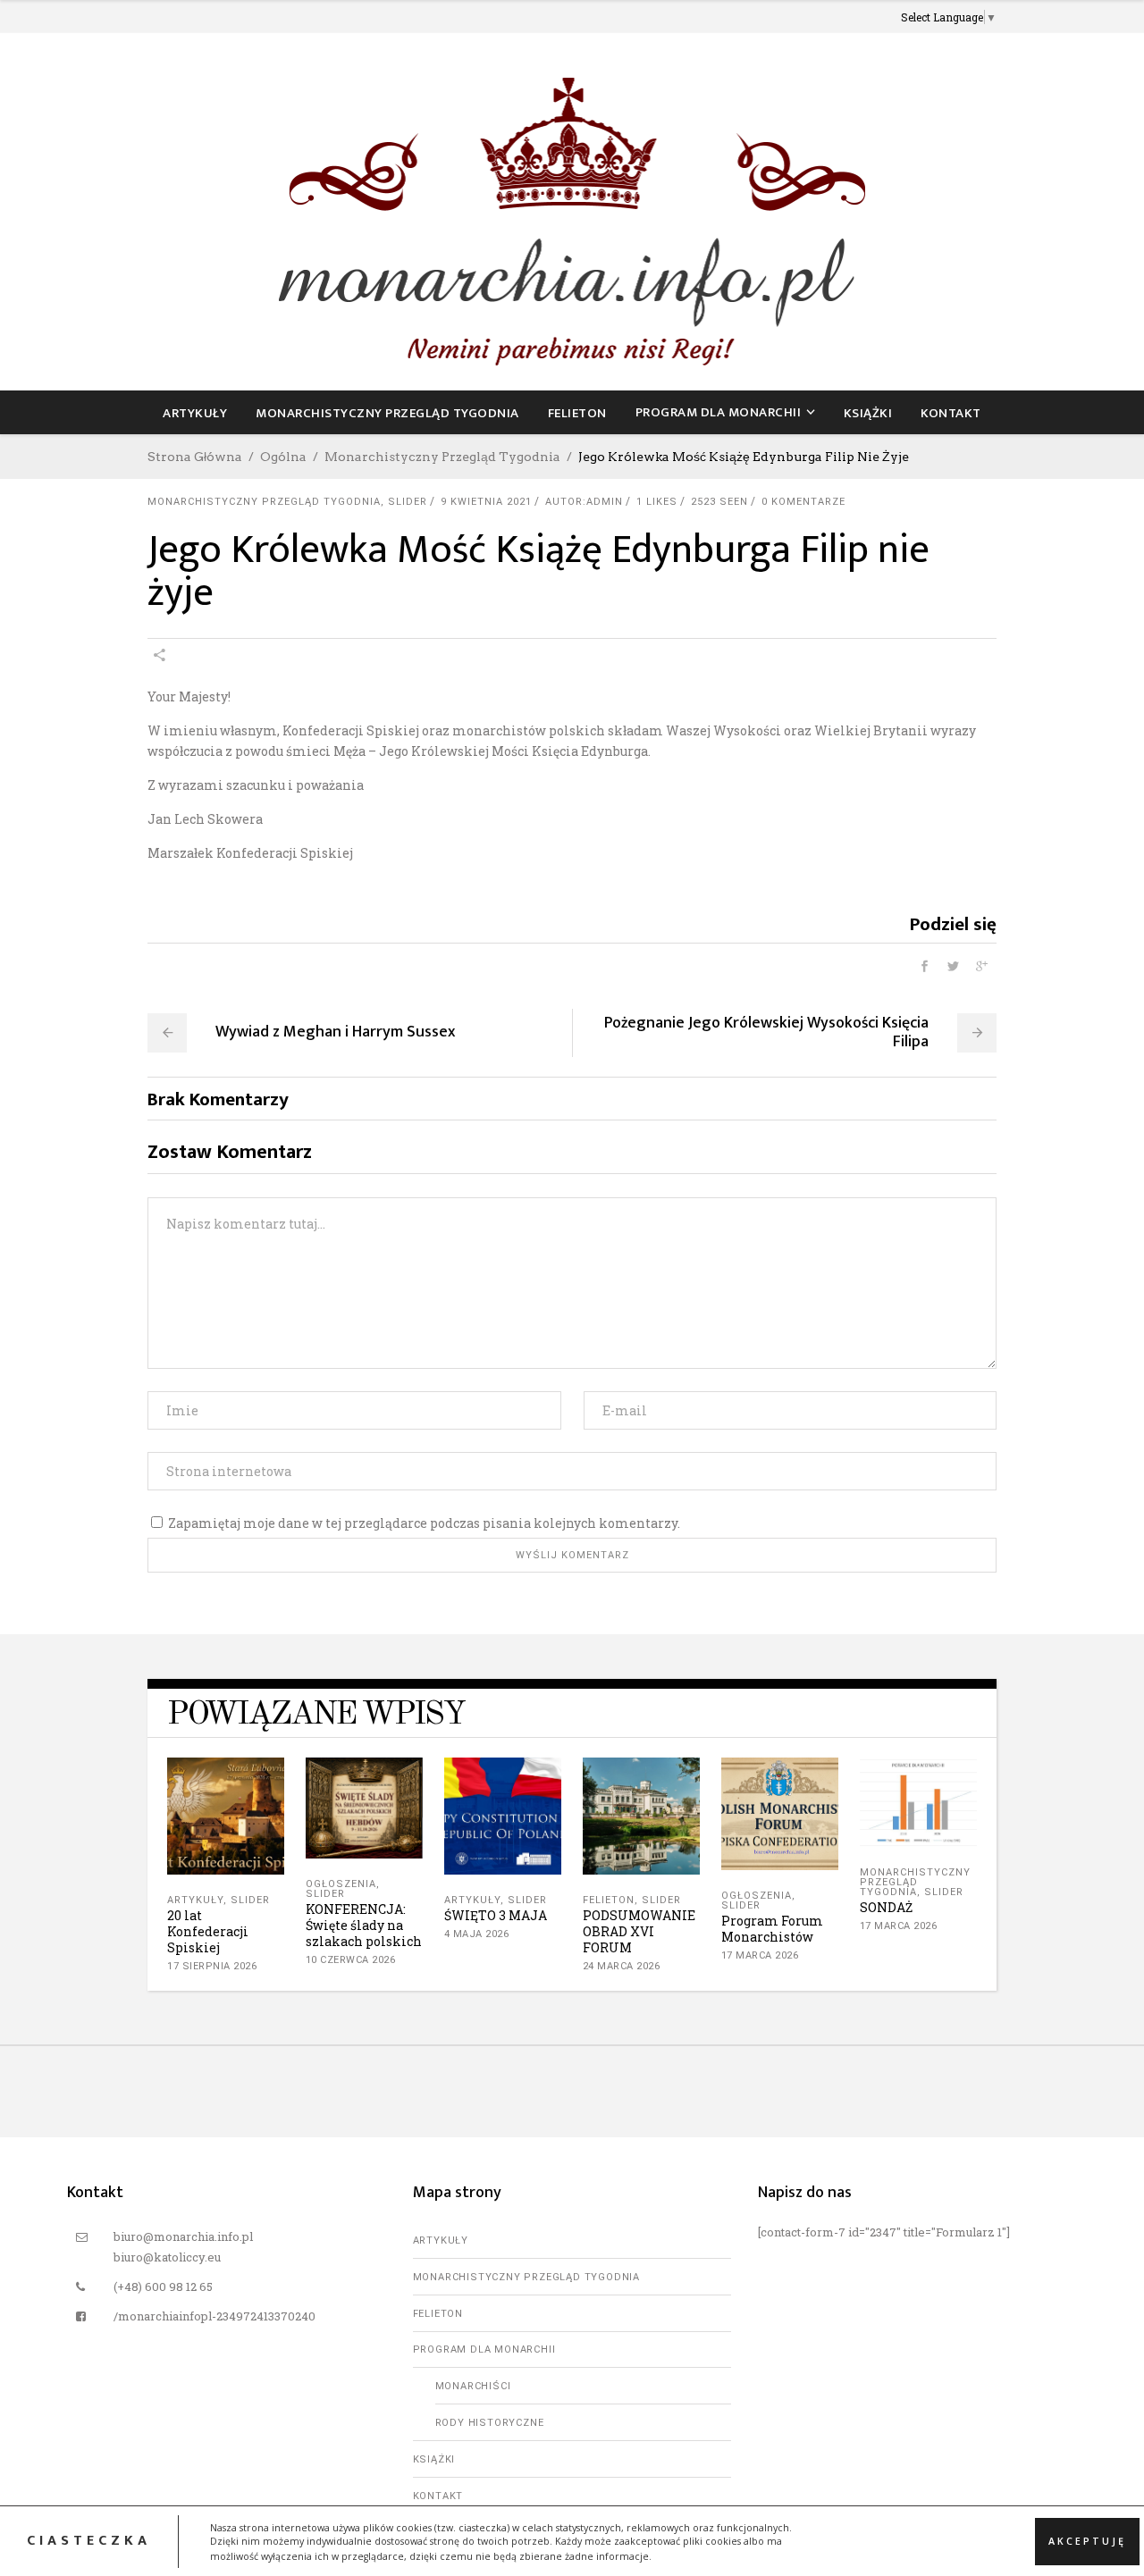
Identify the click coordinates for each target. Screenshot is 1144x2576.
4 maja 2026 (477, 1934)
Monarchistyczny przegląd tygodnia (442, 457)
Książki (434, 2459)
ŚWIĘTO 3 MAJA (496, 1915)
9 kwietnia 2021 (486, 502)
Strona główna (195, 457)
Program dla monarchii (484, 2349)
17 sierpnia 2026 (212, 1966)
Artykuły (195, 1900)
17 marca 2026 (760, 1955)
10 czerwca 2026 (351, 1960)
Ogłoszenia (341, 1884)
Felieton (609, 1900)
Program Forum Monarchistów (772, 1929)
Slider (408, 502)
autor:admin (584, 502)
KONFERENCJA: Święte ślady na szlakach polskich (364, 1925)
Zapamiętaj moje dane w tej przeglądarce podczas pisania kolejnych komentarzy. (424, 1523)
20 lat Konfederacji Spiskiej (208, 1931)
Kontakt (438, 2496)
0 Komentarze (803, 502)
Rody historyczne (490, 2423)
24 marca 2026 (622, 1966)
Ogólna (283, 457)
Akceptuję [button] (1087, 2540)
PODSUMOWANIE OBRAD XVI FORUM (639, 1931)
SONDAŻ (886, 1907)
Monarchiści (473, 2386)
